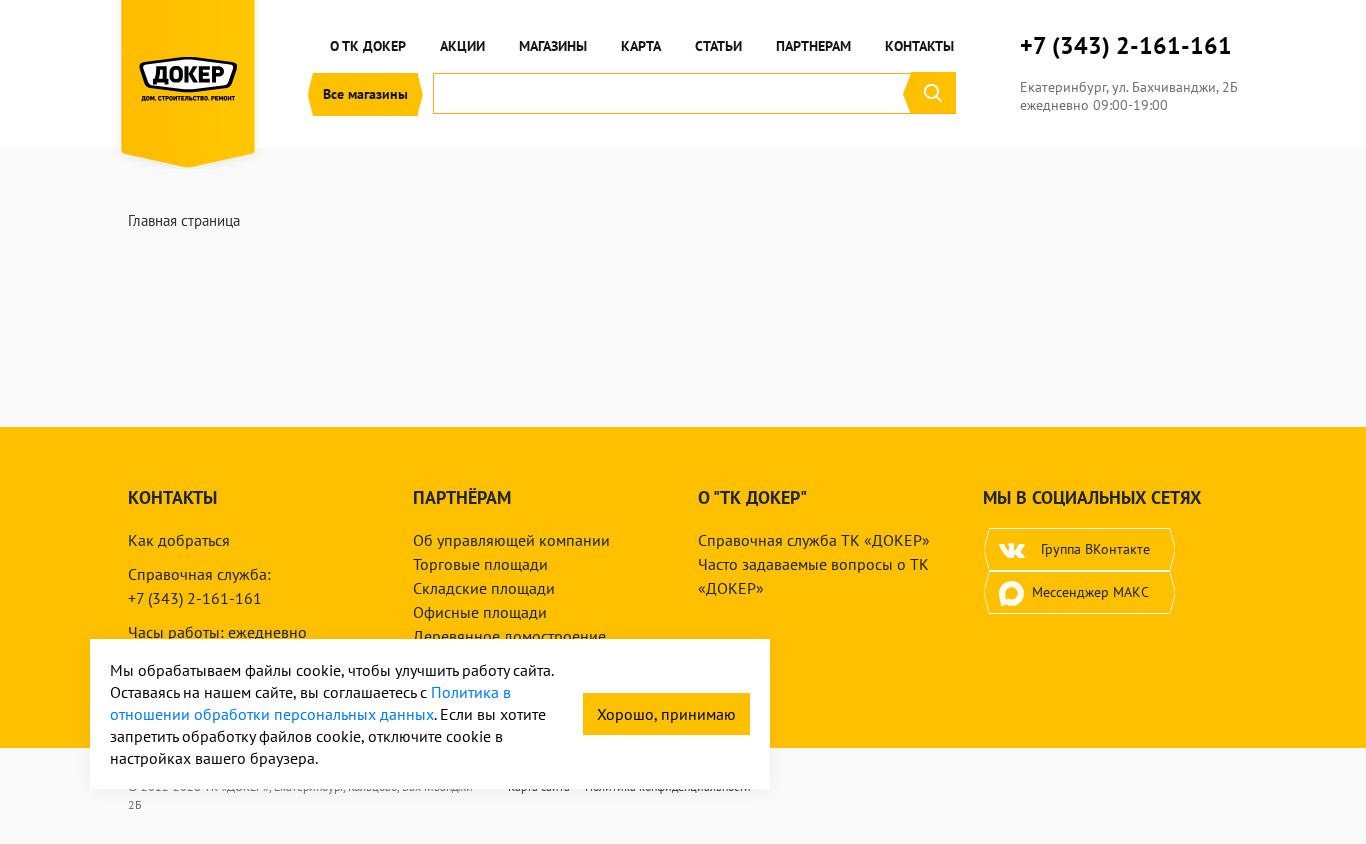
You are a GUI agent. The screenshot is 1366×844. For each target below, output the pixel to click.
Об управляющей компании (511, 540)
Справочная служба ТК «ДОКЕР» (814, 540)
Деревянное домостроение (509, 636)
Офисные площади (480, 612)
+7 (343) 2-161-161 (1126, 46)
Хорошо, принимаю (666, 714)
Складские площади (484, 588)
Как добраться (179, 540)
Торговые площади (480, 564)
